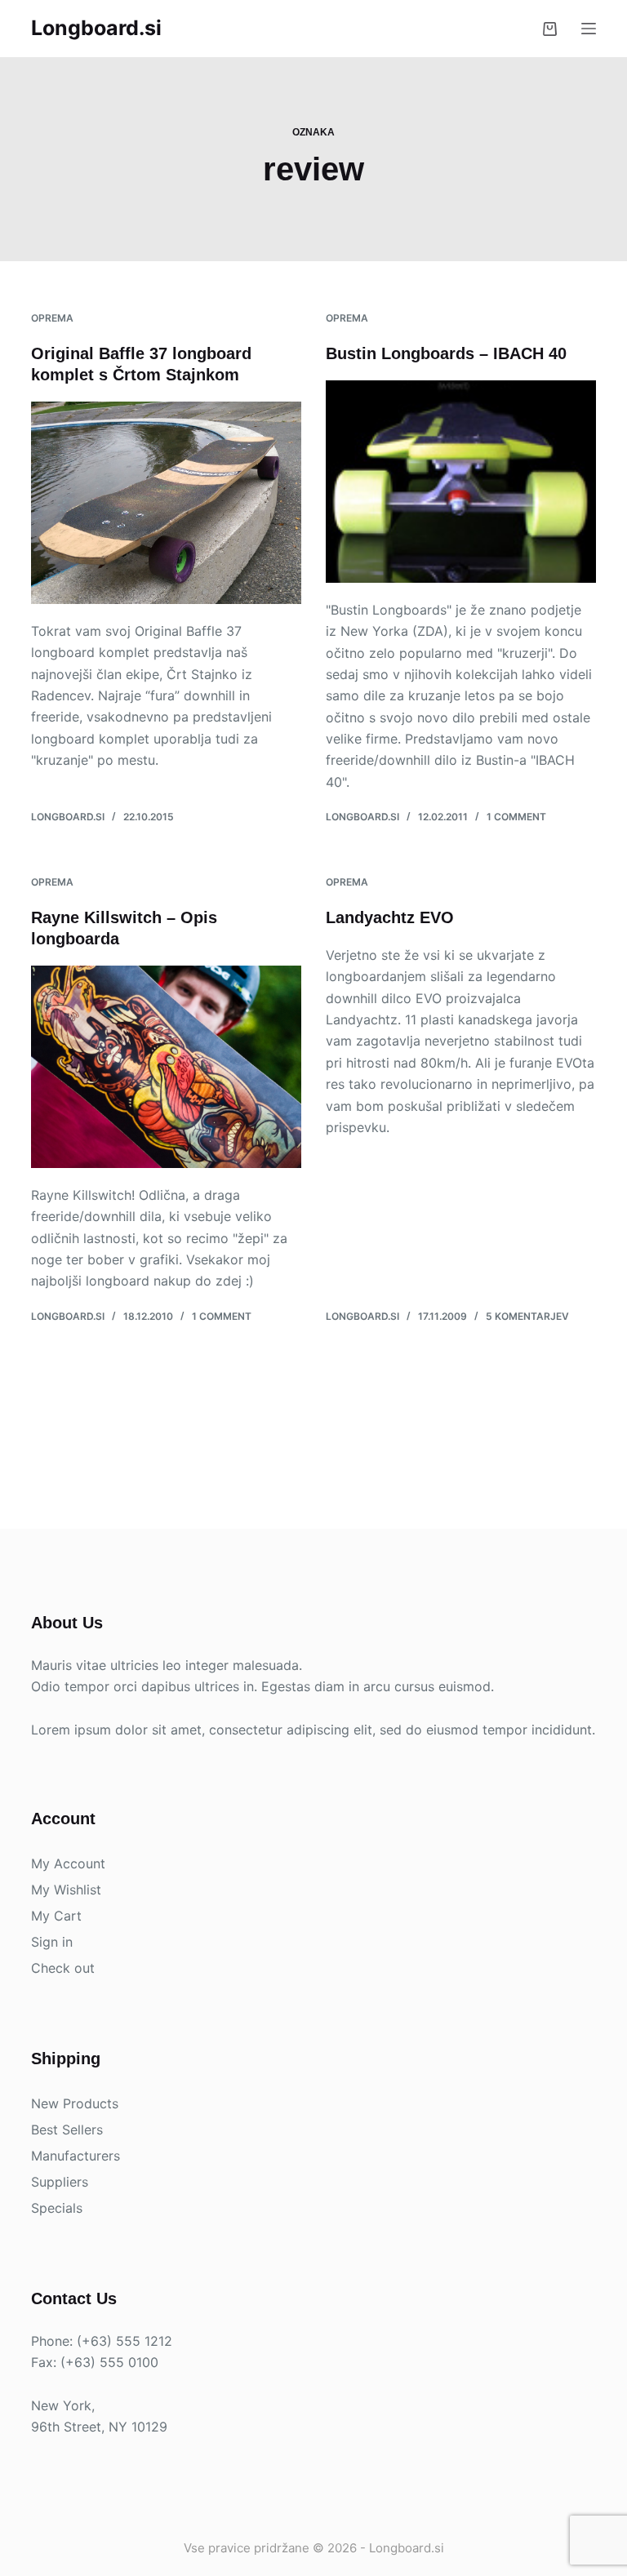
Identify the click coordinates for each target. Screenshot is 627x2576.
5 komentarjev (527, 1316)
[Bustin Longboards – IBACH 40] (461, 482)
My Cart (56, 1916)
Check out (63, 1968)
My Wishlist (66, 1890)
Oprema (52, 318)
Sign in (52, 1942)
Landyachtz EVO (390, 917)
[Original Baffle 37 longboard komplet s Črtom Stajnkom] (166, 503)
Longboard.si (96, 28)
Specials (57, 2208)
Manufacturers (76, 2156)
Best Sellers (67, 2130)
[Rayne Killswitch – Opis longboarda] (166, 1067)
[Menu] (589, 29)
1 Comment (516, 817)
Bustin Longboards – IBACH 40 (446, 353)
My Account (68, 1863)
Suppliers (60, 2182)
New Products (75, 2103)
